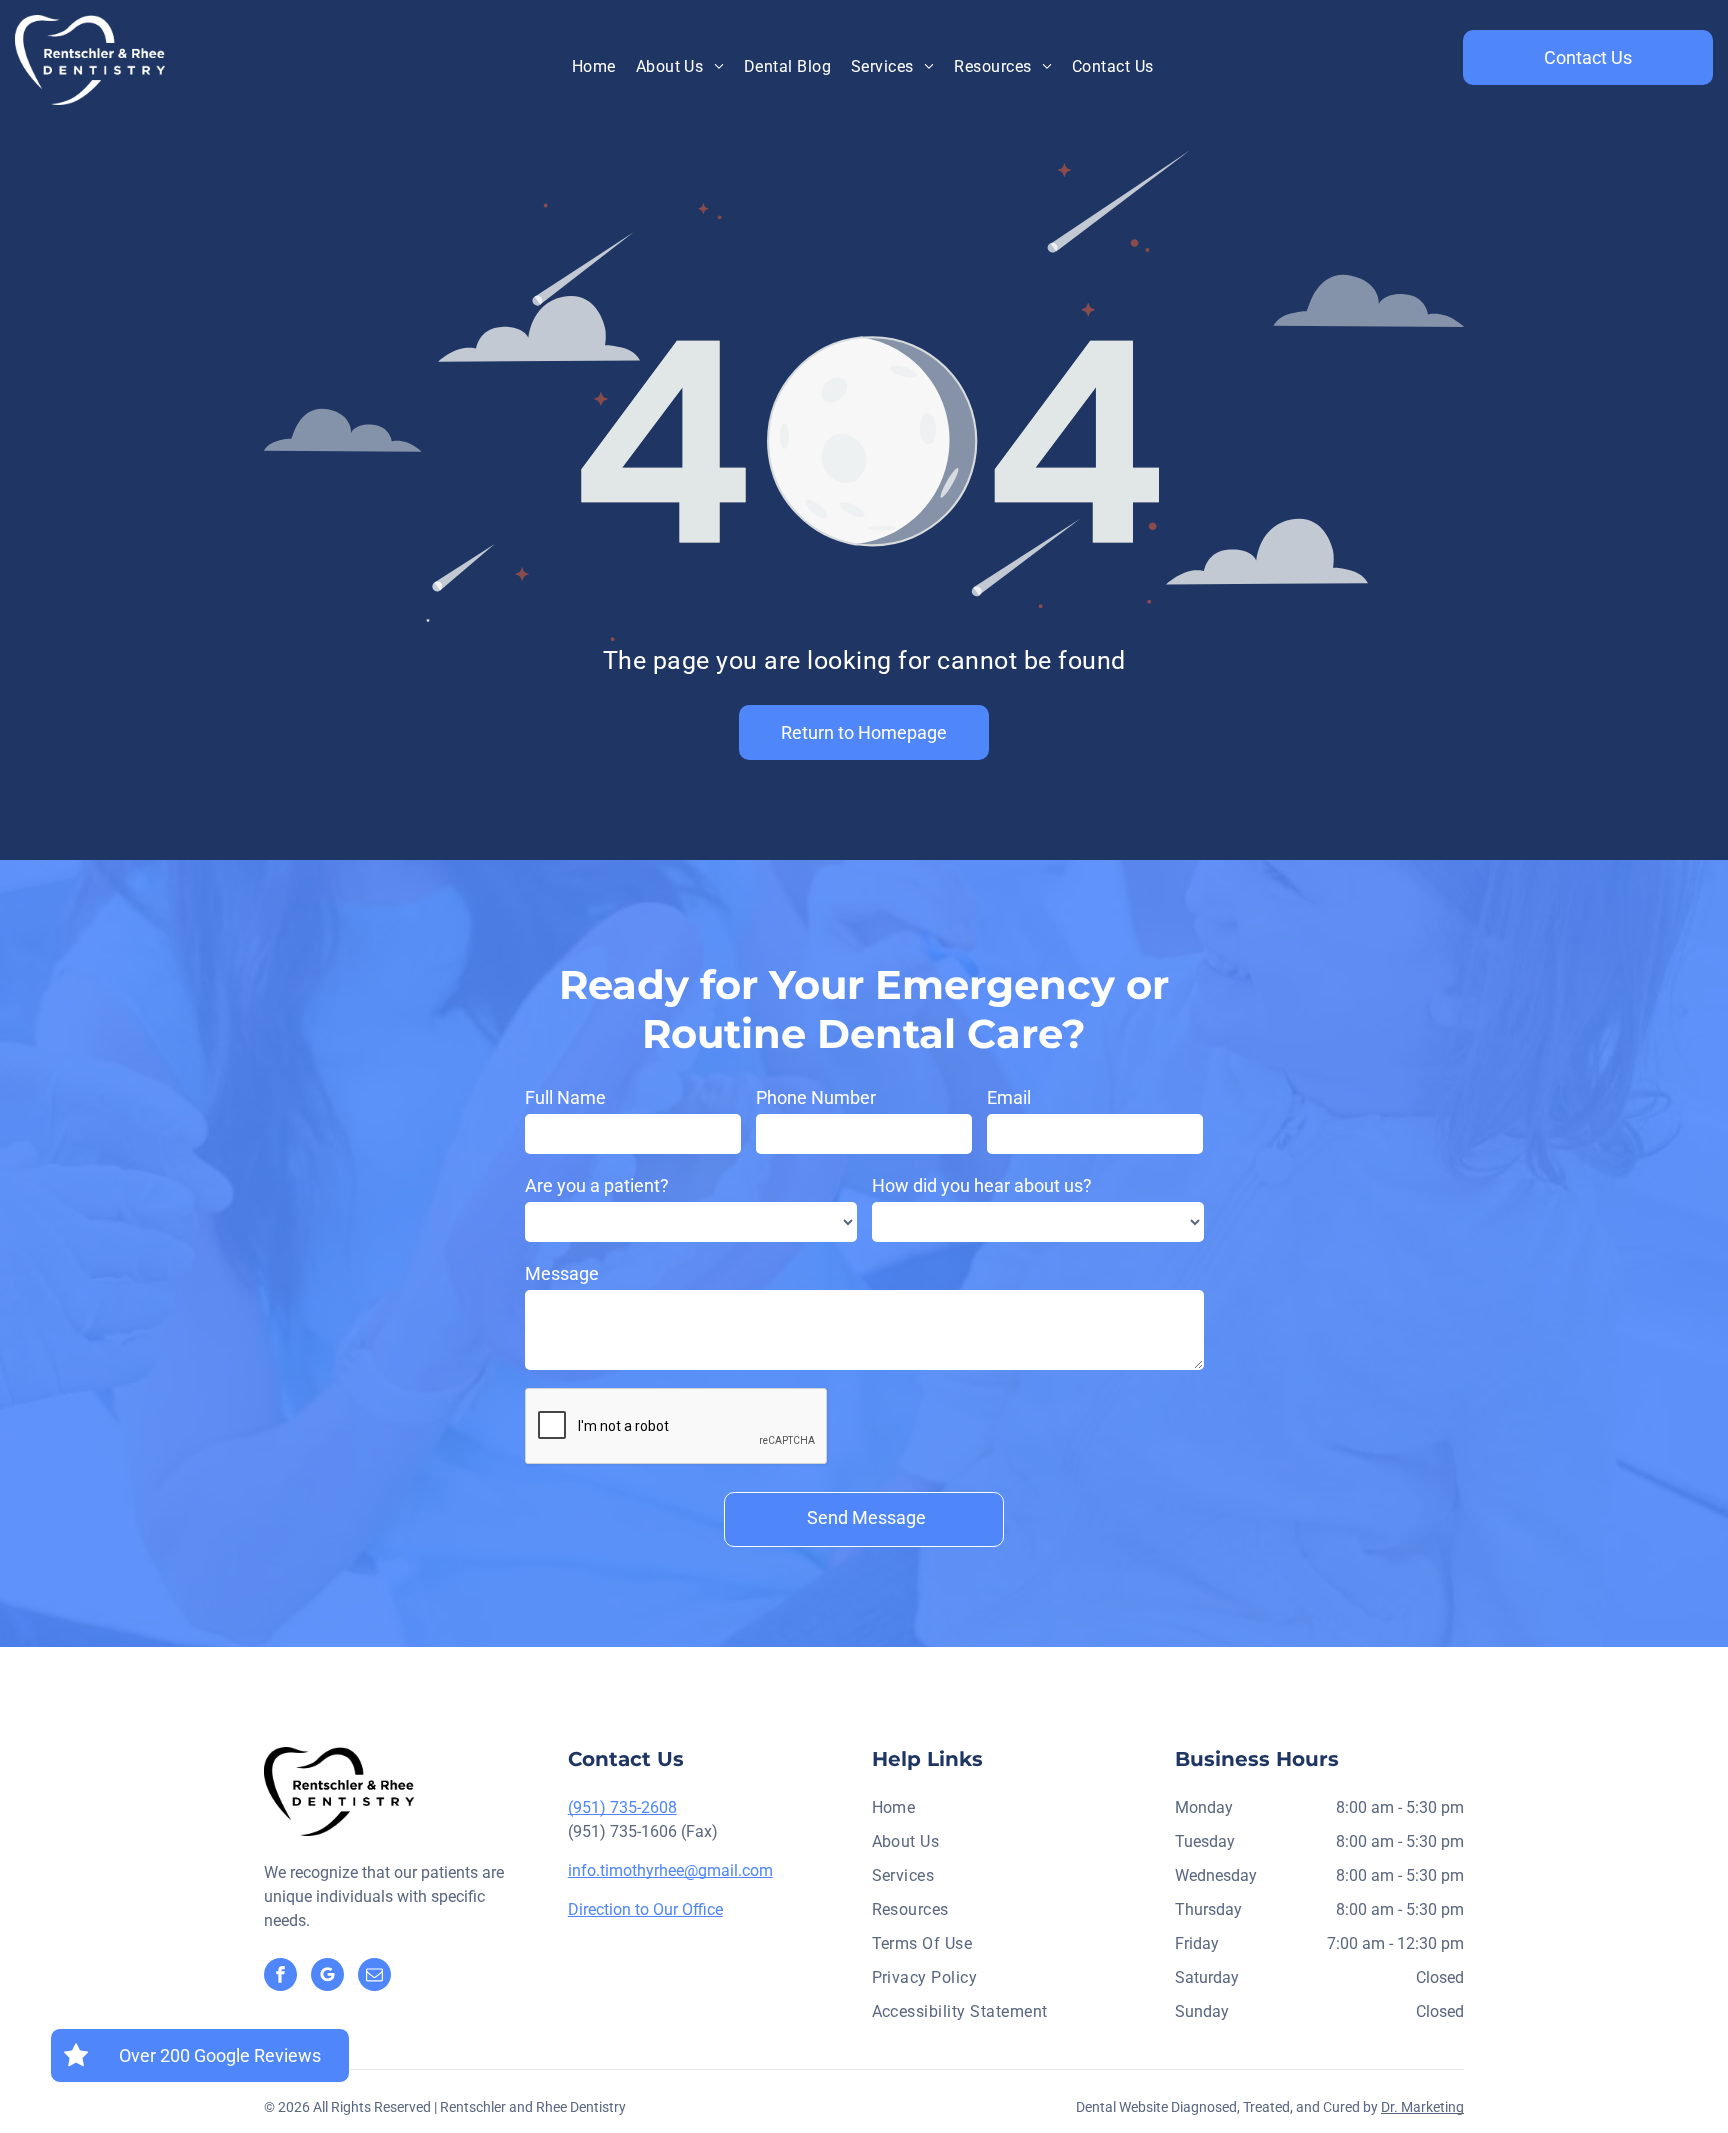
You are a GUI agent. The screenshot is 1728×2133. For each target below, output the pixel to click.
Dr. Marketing (1422, 2107)
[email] (374, 1977)
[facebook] (280, 1977)
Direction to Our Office (645, 1909)
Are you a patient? (597, 1185)
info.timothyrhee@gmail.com (670, 1870)
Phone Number (816, 1097)
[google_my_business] (327, 1977)
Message (562, 1273)
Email (1009, 1097)
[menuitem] (594, 67)
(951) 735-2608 (622, 1807)
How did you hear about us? (982, 1185)
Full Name (565, 1097)
